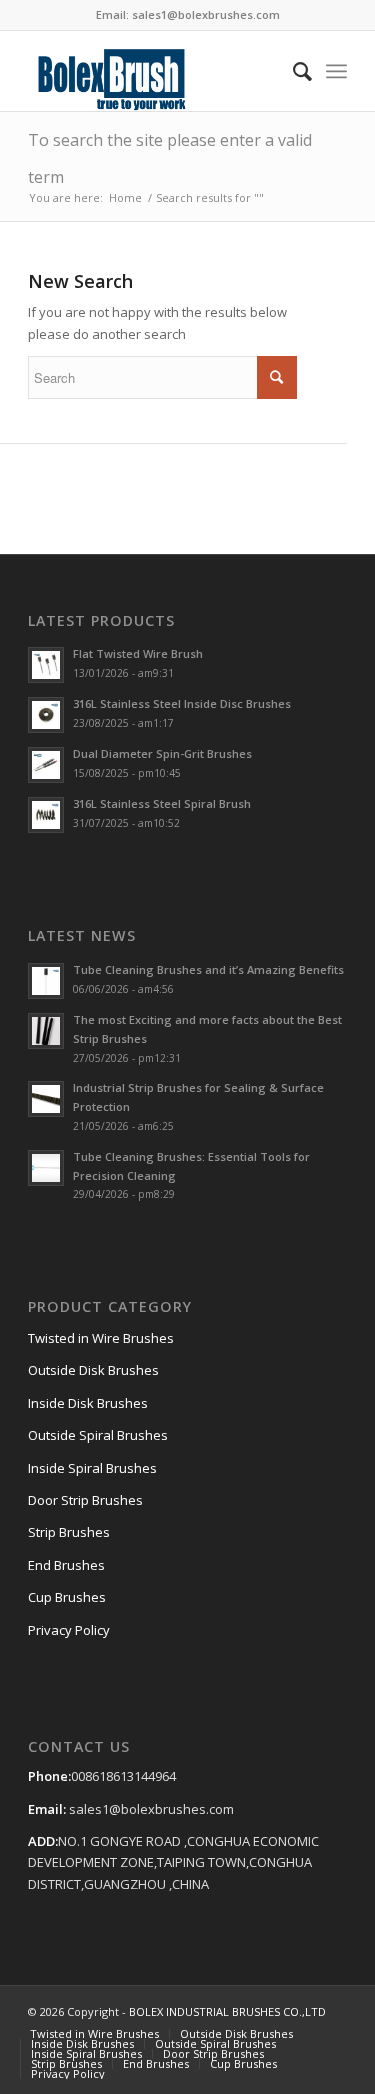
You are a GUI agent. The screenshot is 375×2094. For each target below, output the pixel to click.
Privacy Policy (69, 1630)
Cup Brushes (67, 1597)
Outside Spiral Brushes (98, 1435)
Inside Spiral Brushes (92, 1468)
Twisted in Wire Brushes (101, 1338)
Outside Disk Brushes (93, 1370)
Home (125, 197)
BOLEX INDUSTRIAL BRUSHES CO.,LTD (227, 2011)
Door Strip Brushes (85, 1500)
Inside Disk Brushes (88, 1403)
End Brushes (66, 1565)
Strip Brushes (69, 1532)
